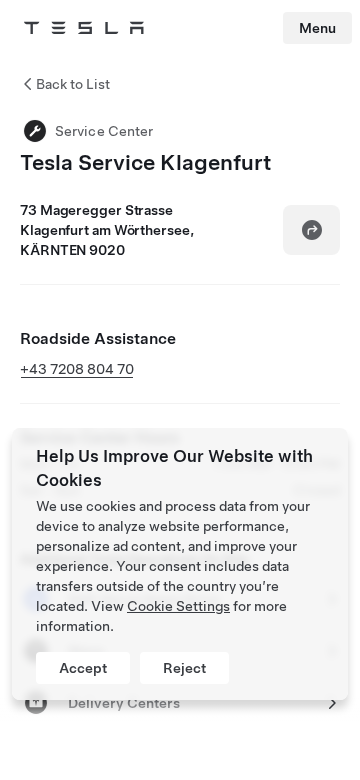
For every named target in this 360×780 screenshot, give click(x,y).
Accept (83, 668)
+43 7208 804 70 (77, 369)
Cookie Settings (178, 606)
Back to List (73, 84)
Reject (184, 668)
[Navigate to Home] (84, 28)
